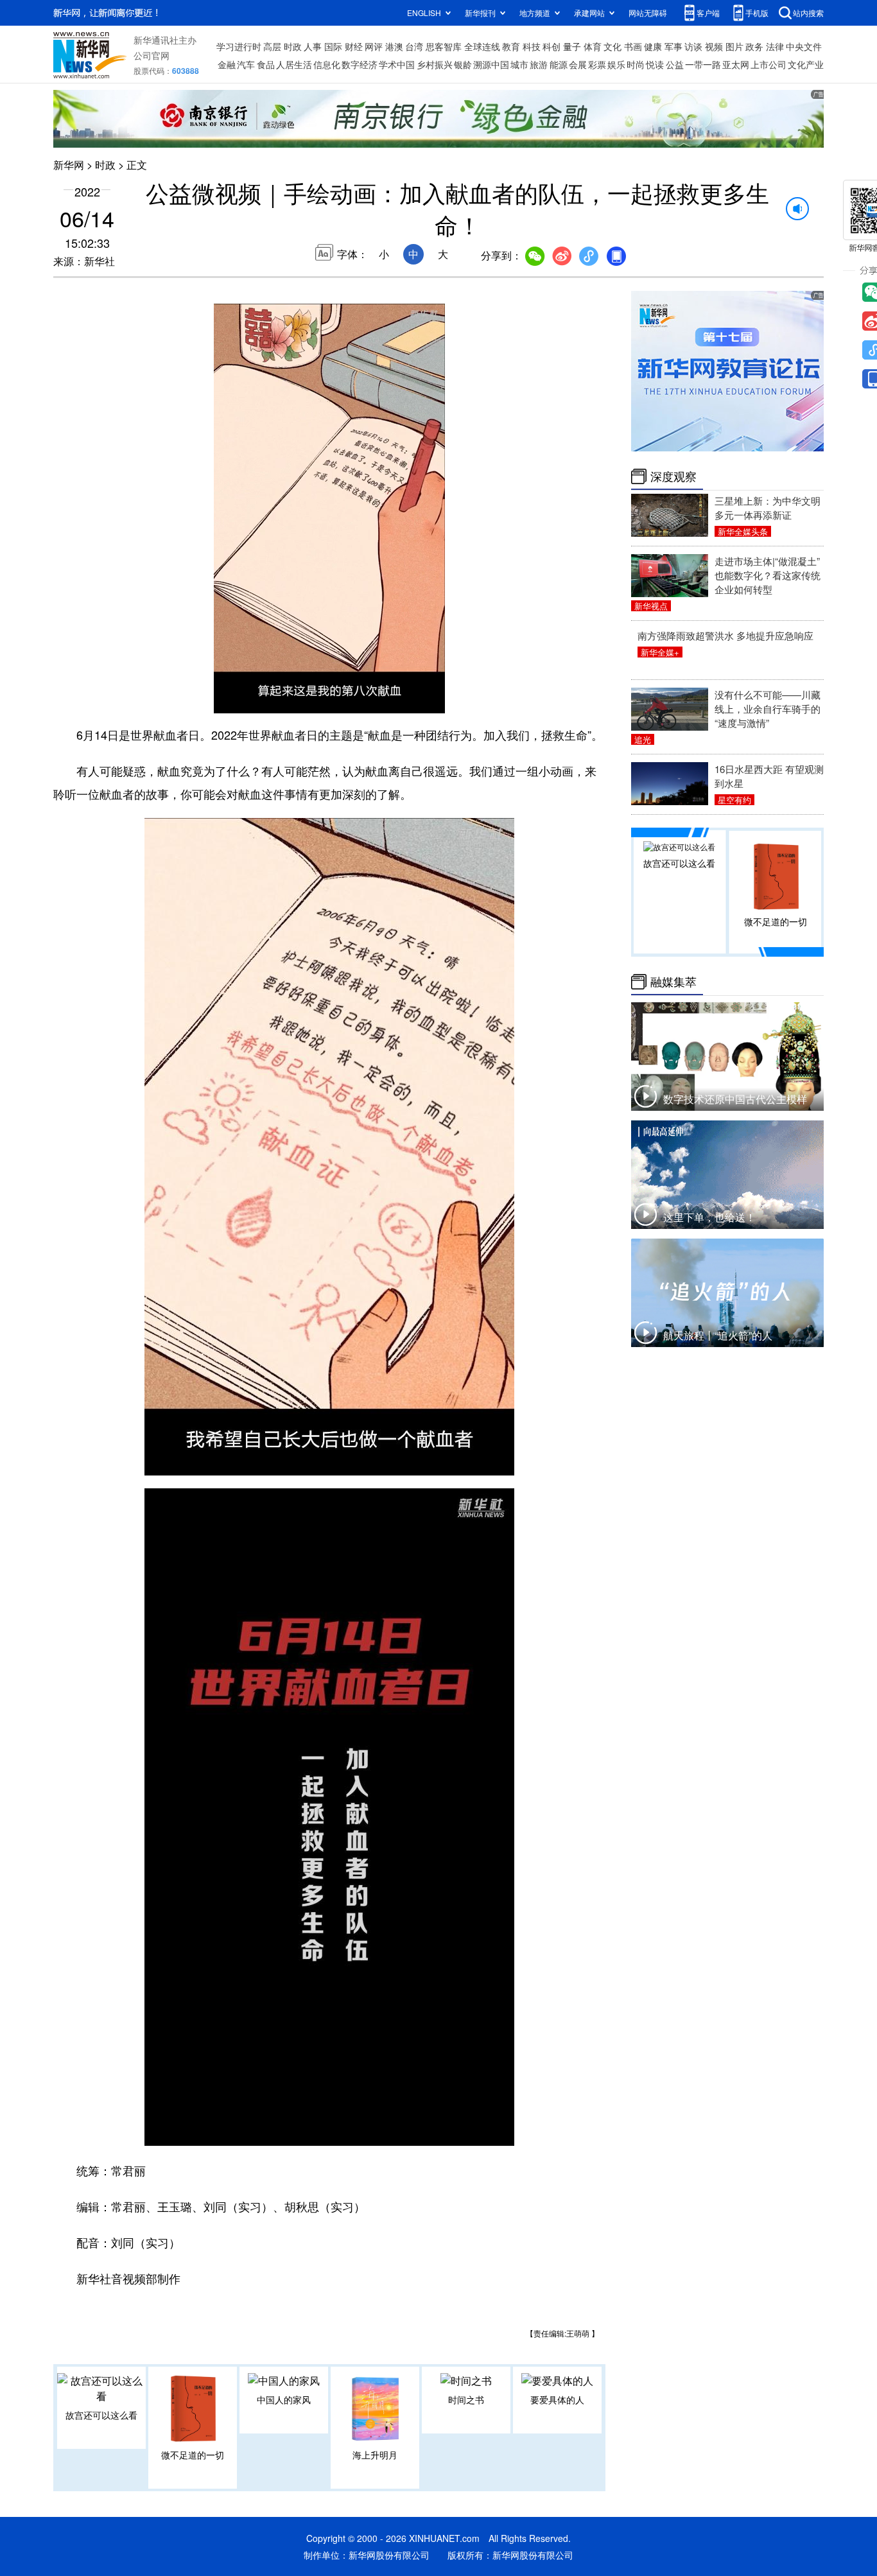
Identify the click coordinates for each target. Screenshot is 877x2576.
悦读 (655, 64)
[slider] (398, 700)
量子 (572, 46)
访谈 (693, 46)
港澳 (394, 46)
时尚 (636, 64)
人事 (313, 46)
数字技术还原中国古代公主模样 (735, 1099)
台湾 (414, 46)
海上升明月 (375, 2455)
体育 (593, 46)
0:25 (250, 701)
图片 (734, 46)
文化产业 (806, 64)
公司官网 (152, 55)
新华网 (69, 165)
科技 (532, 46)
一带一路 (703, 64)
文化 (612, 46)
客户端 (708, 13)
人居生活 (294, 64)
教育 (511, 46)
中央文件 (804, 46)
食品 (266, 64)
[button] (225, 699)
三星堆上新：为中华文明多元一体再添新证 (768, 508)
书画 (633, 46)
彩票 (597, 64)
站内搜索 (808, 13)
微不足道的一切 (193, 2455)
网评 (374, 46)
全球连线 (482, 46)
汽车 (246, 64)
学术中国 (397, 64)
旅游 (539, 64)
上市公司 (768, 64)
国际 (333, 46)
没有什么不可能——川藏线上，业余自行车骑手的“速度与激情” (768, 709)
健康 (653, 46)
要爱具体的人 (557, 2399)
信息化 (327, 64)
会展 (578, 64)
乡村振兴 (435, 64)
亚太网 (736, 64)
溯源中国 (491, 64)
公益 (675, 64)
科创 (551, 46)
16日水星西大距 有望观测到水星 (769, 776)
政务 (754, 46)
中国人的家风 (284, 2399)
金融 (227, 64)
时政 (293, 46)
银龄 (463, 64)
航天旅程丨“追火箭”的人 (718, 1335)
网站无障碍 (648, 13)
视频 (714, 46)
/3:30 (269, 701)
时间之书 (466, 2399)
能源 (559, 64)
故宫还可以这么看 (101, 2415)
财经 (354, 46)
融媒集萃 (673, 982)
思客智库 (444, 46)
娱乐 (616, 64)
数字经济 (360, 64)
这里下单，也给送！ (709, 1217)
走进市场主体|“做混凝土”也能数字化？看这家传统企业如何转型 (768, 575)
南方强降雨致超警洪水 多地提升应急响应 (725, 635)
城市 (519, 64)
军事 (673, 46)
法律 (775, 46)
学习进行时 (239, 46)
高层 (272, 46)
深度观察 (673, 476)
